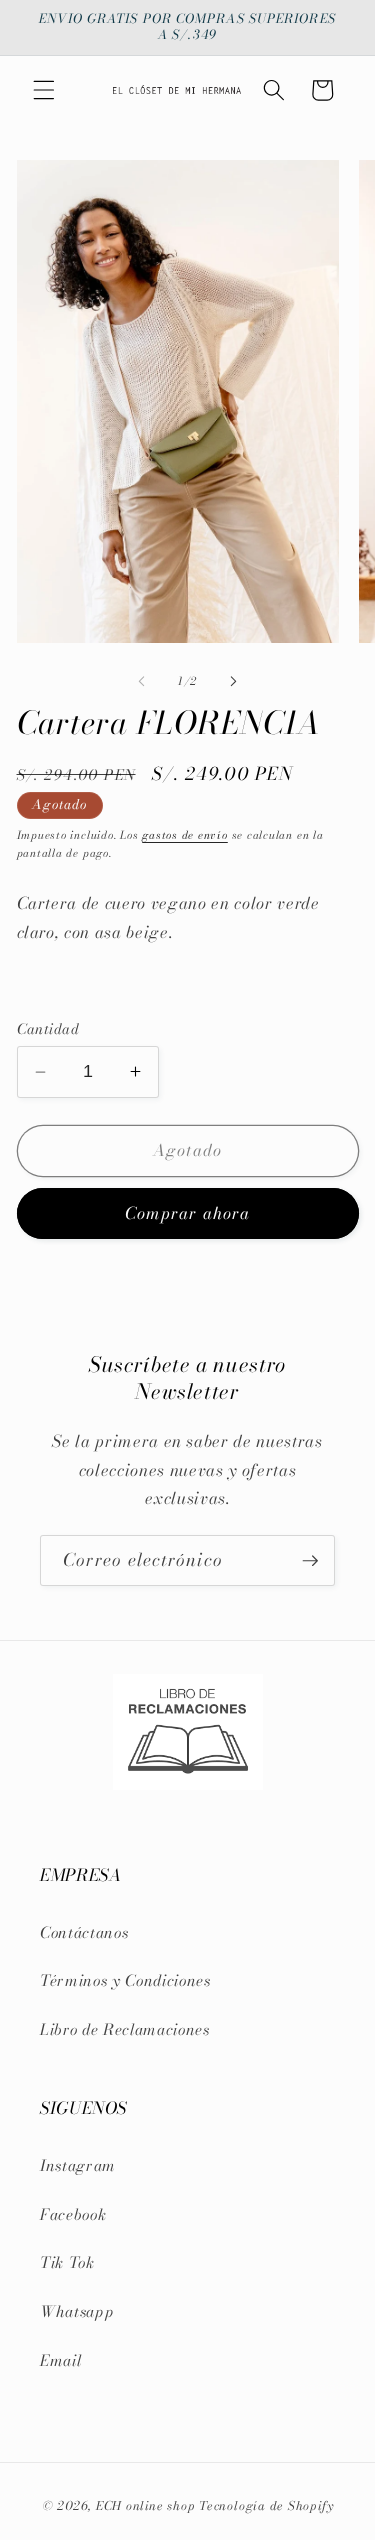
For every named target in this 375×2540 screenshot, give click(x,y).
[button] (44, 90)
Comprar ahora (187, 1213)
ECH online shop (146, 2505)
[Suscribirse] (310, 1561)
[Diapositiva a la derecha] (234, 681)
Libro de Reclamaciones (125, 2029)
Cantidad (48, 1029)
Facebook (73, 2214)
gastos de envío (185, 835)
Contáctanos (84, 1932)
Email (60, 2360)
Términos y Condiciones (125, 1980)
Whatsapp (77, 2311)
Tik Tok (67, 2262)
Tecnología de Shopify (266, 2505)
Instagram (78, 2165)
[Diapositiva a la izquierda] (141, 681)
